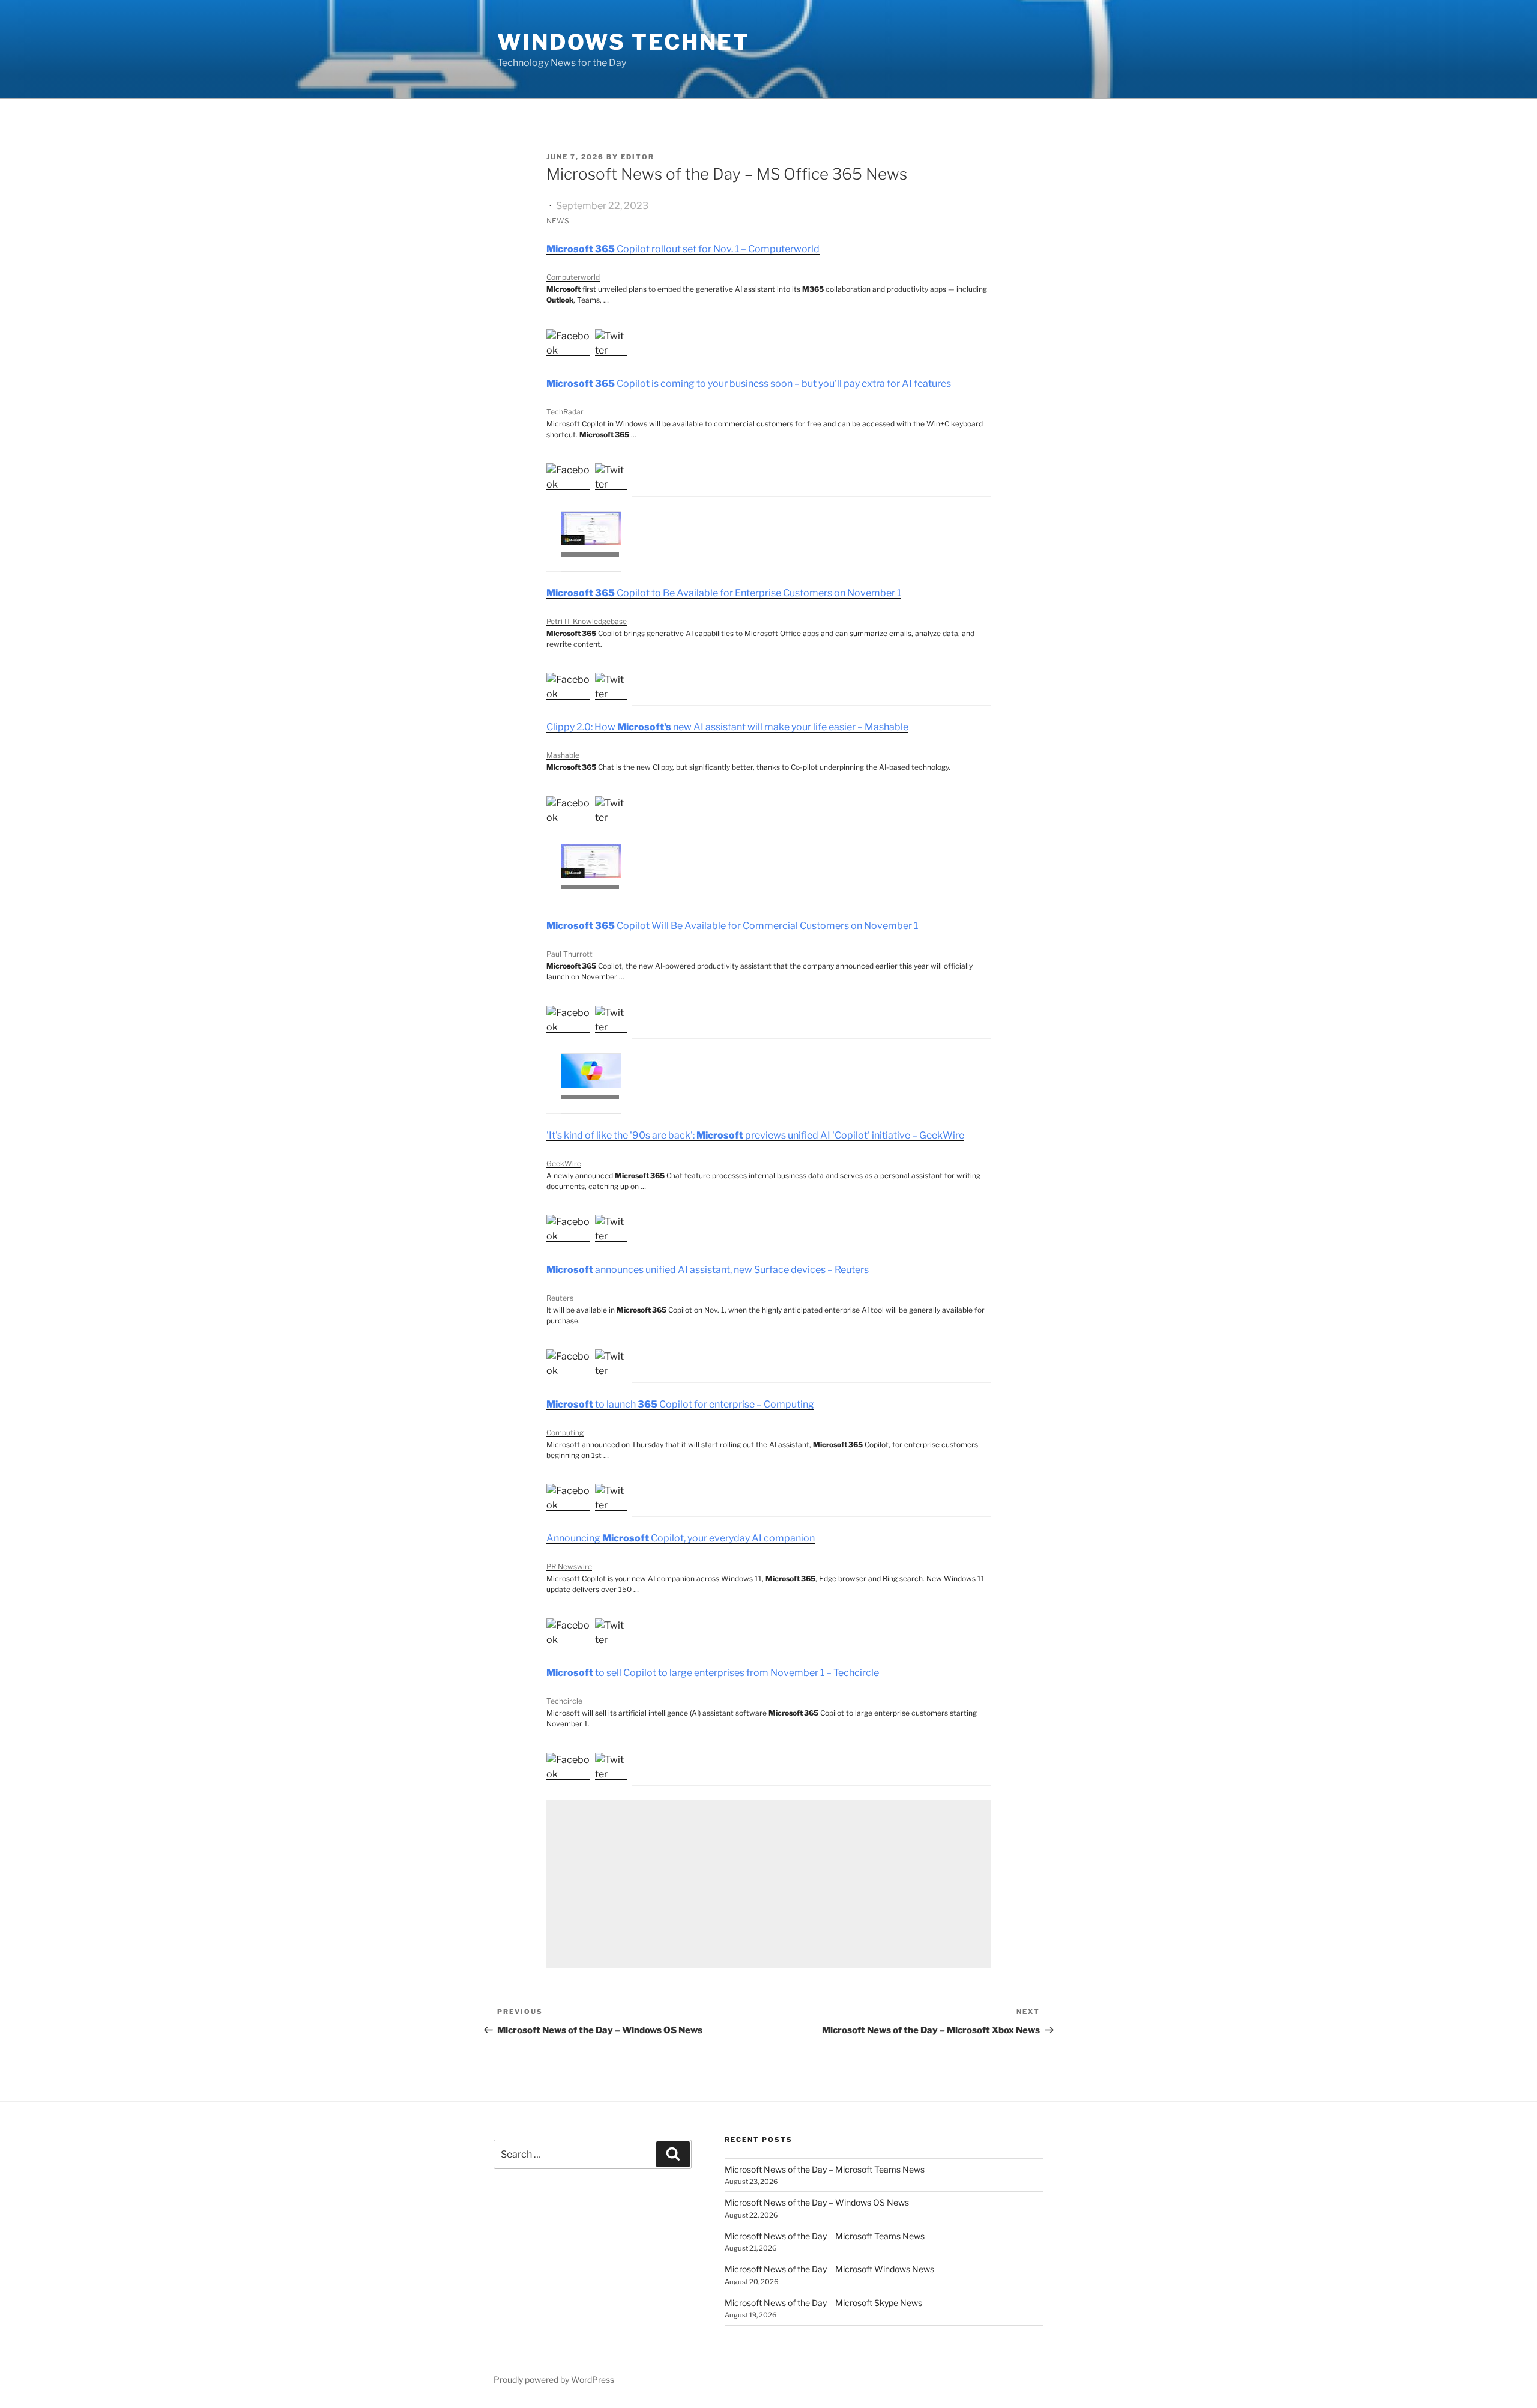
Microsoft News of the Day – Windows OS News (817, 2202)
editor (638, 157)
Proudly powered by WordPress (554, 2379)
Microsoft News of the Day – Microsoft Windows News (829, 2269)
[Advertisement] (768, 1884)
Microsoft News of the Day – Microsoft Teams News (825, 2169)
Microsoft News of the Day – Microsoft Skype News (823, 2303)
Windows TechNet (624, 42)
